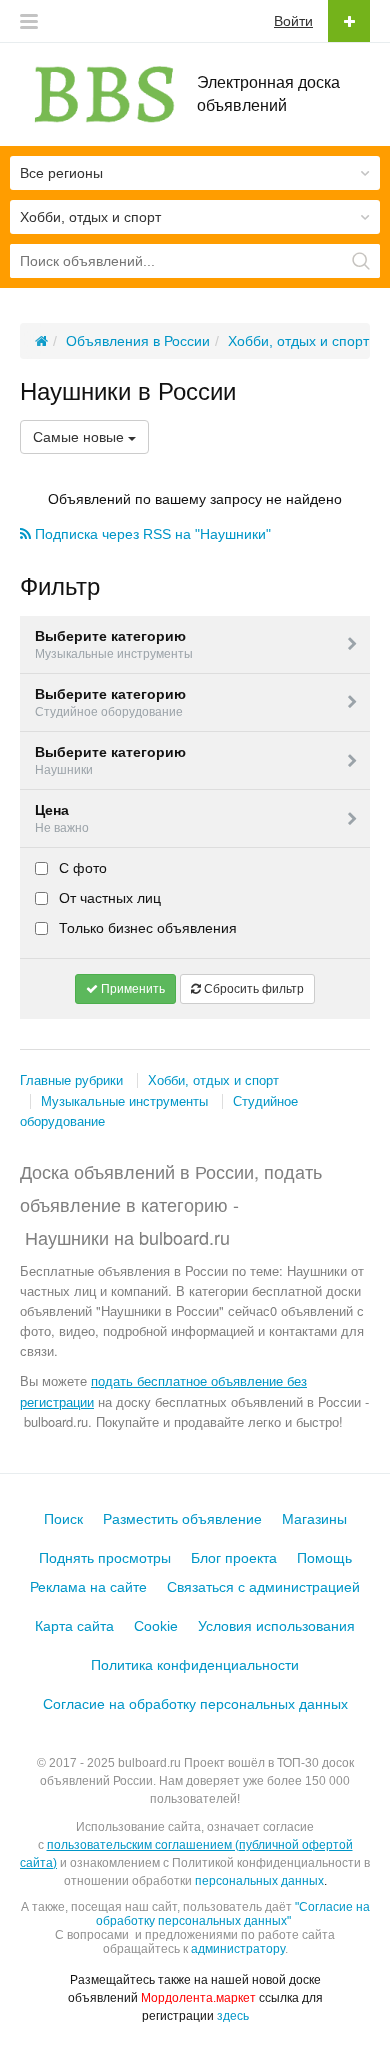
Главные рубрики (71, 1080)
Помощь (324, 1558)
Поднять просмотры (105, 1558)
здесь (233, 2016)
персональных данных (259, 1881)
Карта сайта (74, 1626)
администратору (238, 1949)
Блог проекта (234, 1558)
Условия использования (276, 1626)
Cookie (156, 1626)
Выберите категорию (114, 644)
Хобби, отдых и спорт (213, 1080)
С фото (81, 868)
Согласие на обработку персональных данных (195, 1704)
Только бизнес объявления (146, 928)
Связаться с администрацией (263, 1587)
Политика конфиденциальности (195, 1665)
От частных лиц (108, 898)
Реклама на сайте (88, 1587)
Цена (62, 818)
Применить (131, 989)
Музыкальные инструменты (124, 1101)
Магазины (314, 1519)
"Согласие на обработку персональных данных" (233, 1914)
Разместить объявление (182, 1519)
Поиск (63, 1519)
